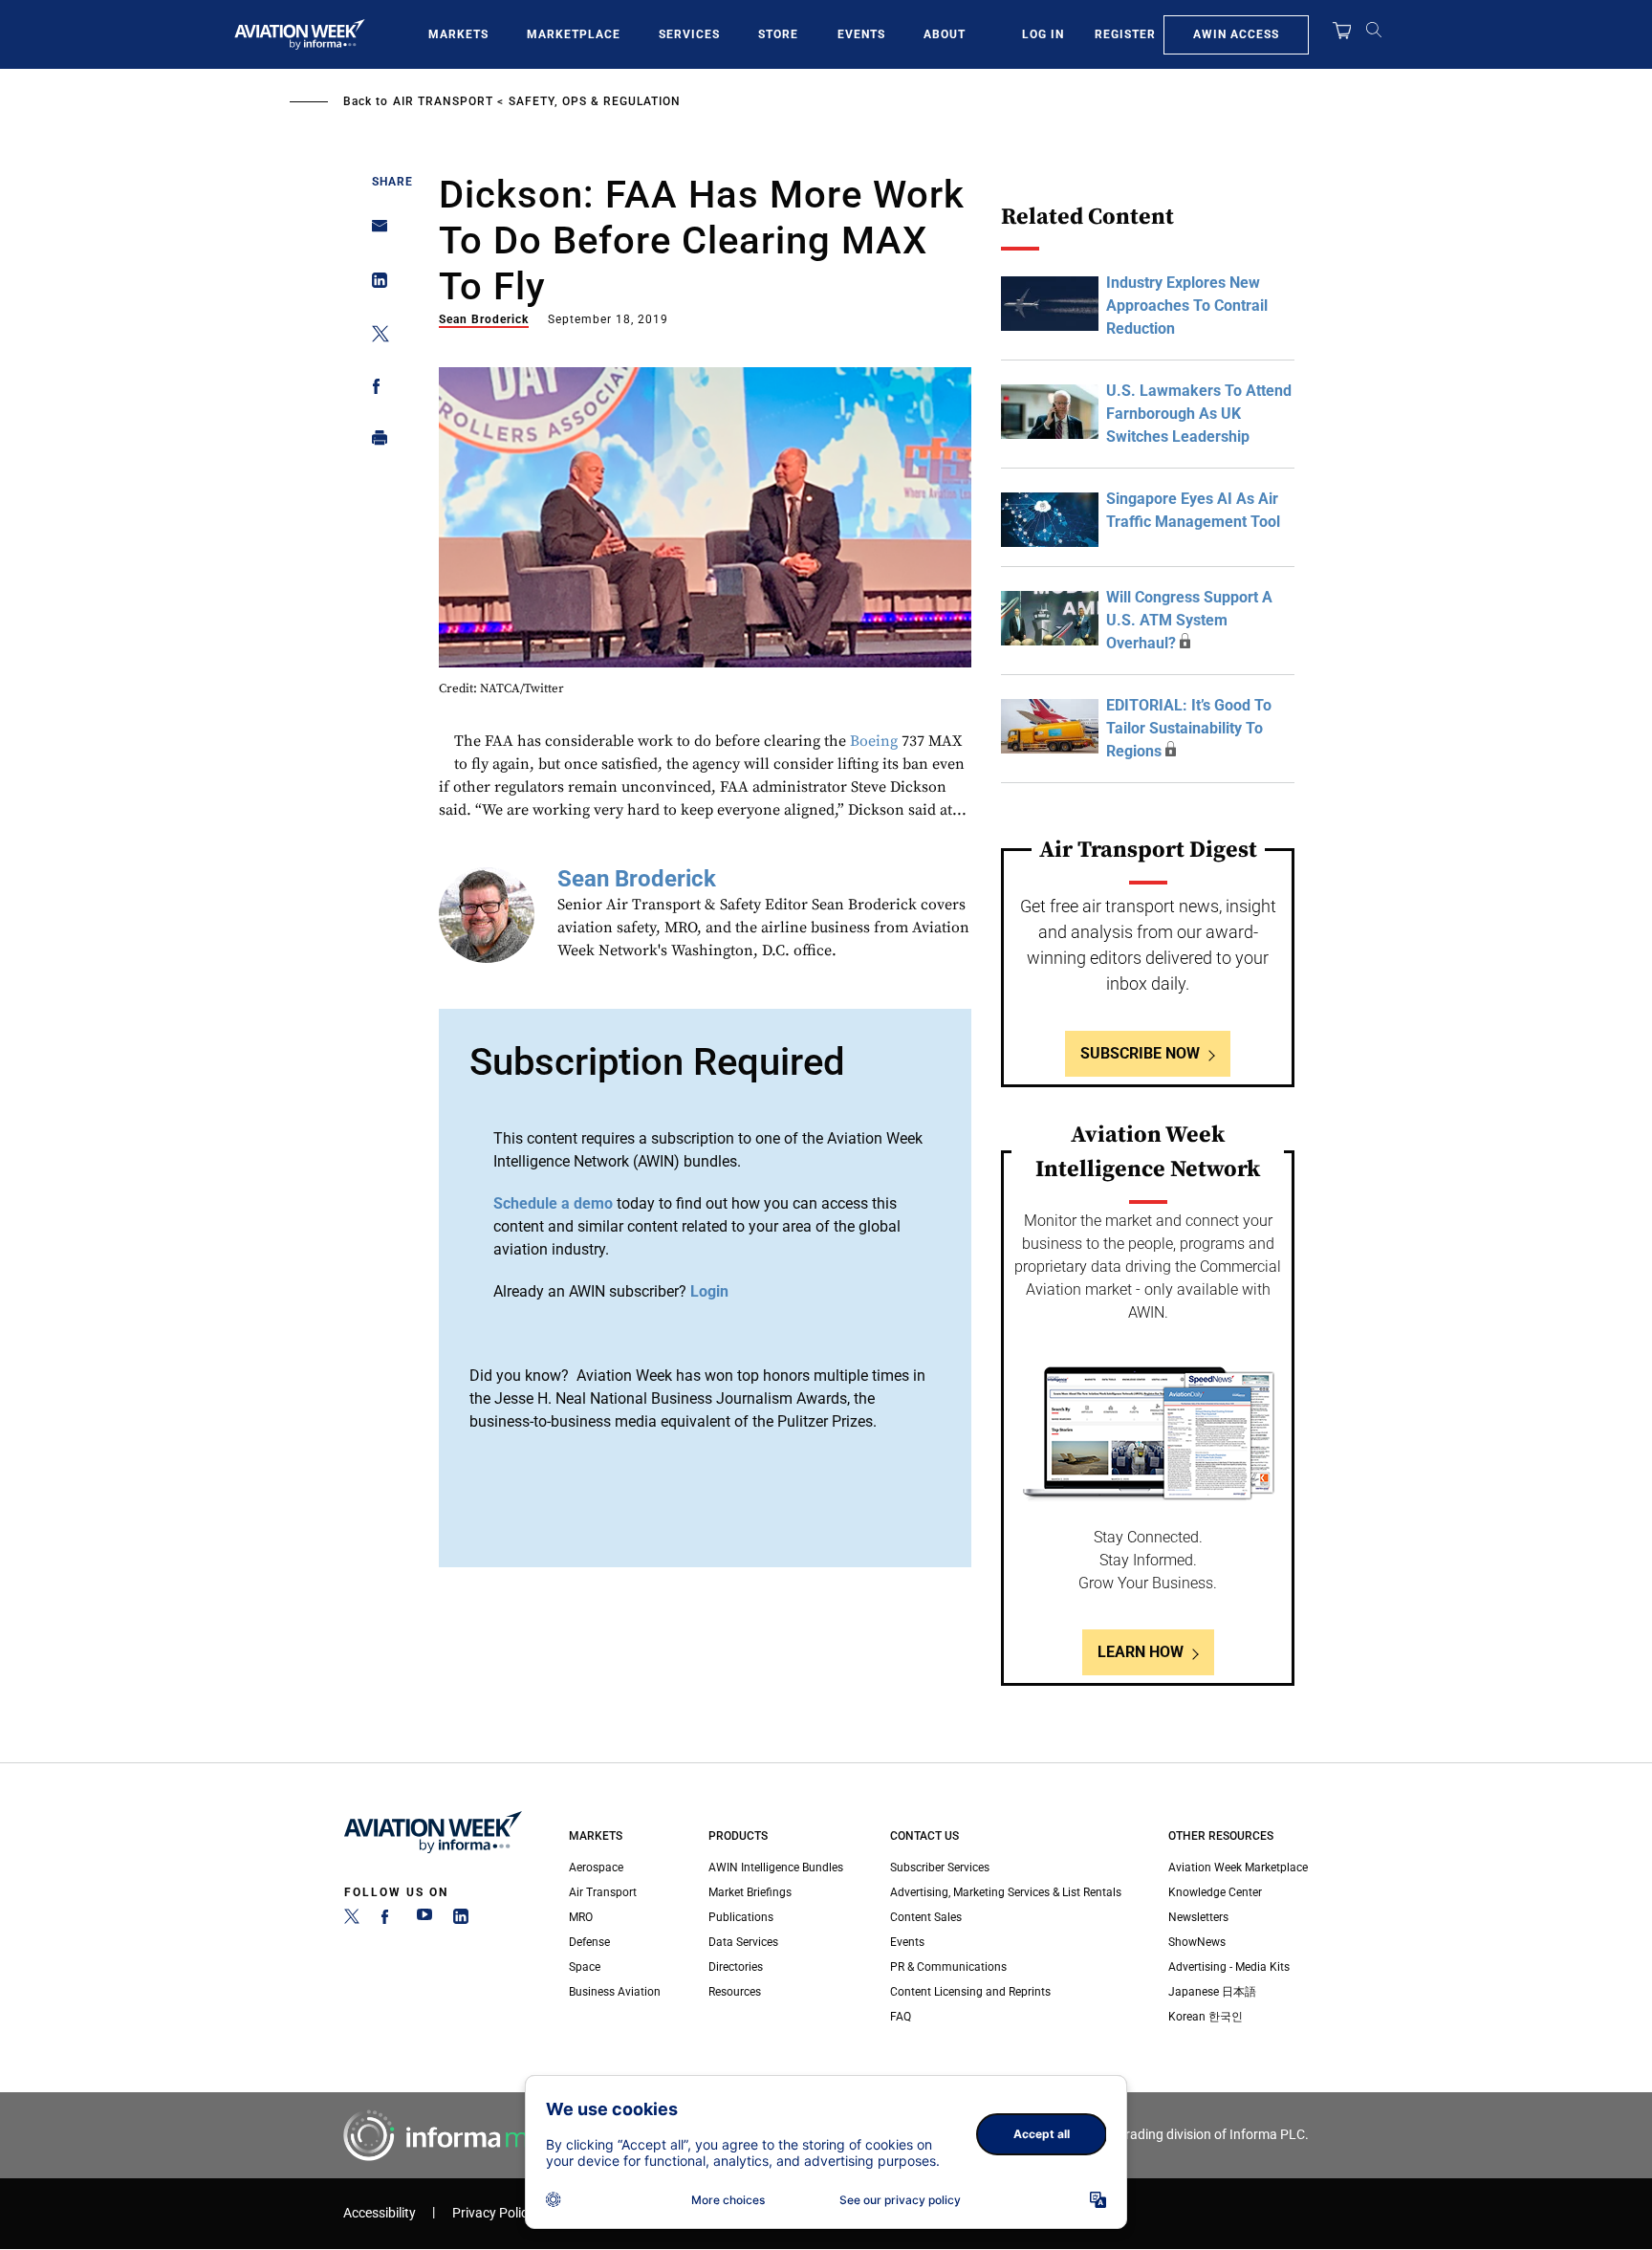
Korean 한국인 (1206, 2017)
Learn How (1141, 1652)
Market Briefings (750, 1892)
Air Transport (443, 101)
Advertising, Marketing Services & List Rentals (1006, 1892)
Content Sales (926, 1917)
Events (861, 34)
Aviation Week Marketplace (1238, 1868)
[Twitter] (352, 1920)
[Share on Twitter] (374, 337)
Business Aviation (615, 1992)
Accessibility (380, 2213)
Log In (1043, 34)
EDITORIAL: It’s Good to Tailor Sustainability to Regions (1189, 728)
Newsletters (1198, 1917)
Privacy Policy (493, 2213)
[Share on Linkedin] (374, 284)
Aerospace (596, 1868)
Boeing (874, 741)
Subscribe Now (1140, 1053)
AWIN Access (1236, 34)
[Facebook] (388, 1920)
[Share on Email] (374, 232)
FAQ (901, 2017)
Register (1125, 34)
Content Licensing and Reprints (970, 1992)
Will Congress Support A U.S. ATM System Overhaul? (1189, 620)
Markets (458, 34)
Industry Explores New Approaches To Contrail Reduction (1187, 306)
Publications (741, 1917)
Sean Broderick (484, 319)
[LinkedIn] (461, 1920)
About (945, 34)
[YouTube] (424, 1920)
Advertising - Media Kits (1229, 1967)
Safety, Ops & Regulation (595, 101)
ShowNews (1197, 1942)
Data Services (743, 1942)
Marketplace (574, 34)
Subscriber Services (940, 1868)
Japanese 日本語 (1212, 1992)
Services (689, 34)
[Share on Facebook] (374, 390)
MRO (581, 1917)
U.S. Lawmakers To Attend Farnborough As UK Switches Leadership (1199, 414)
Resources (735, 1992)
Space (585, 1967)
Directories (736, 1967)
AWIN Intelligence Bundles (776, 1868)
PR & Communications (948, 1967)
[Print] (374, 442)
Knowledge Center (1215, 1892)
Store (778, 34)
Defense (589, 1942)
